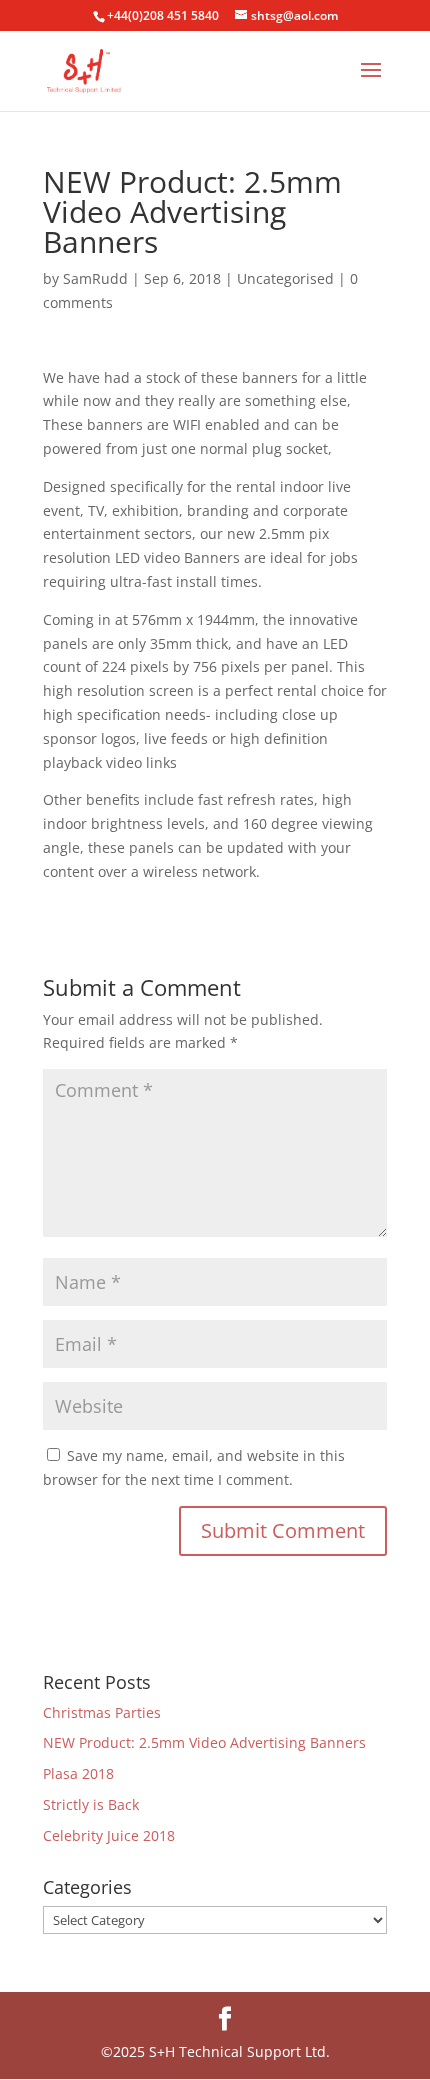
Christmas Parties (102, 1712)
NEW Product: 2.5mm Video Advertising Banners (204, 1742)
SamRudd (95, 278)
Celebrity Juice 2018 (109, 1835)
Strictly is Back (91, 1804)
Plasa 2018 (78, 1773)
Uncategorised (285, 278)
